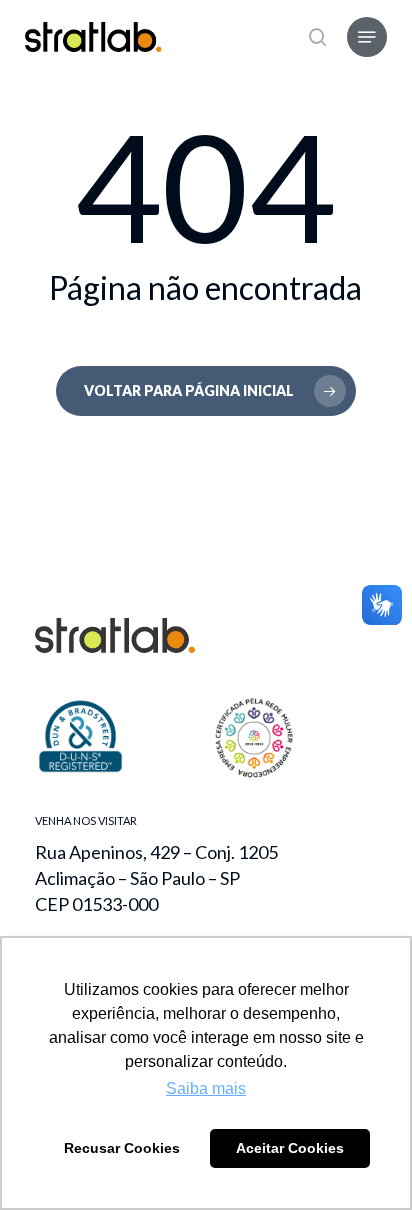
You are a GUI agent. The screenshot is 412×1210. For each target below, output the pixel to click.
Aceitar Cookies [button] (290, 1148)
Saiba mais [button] (206, 1088)
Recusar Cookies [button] (122, 1148)
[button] (367, 37)
